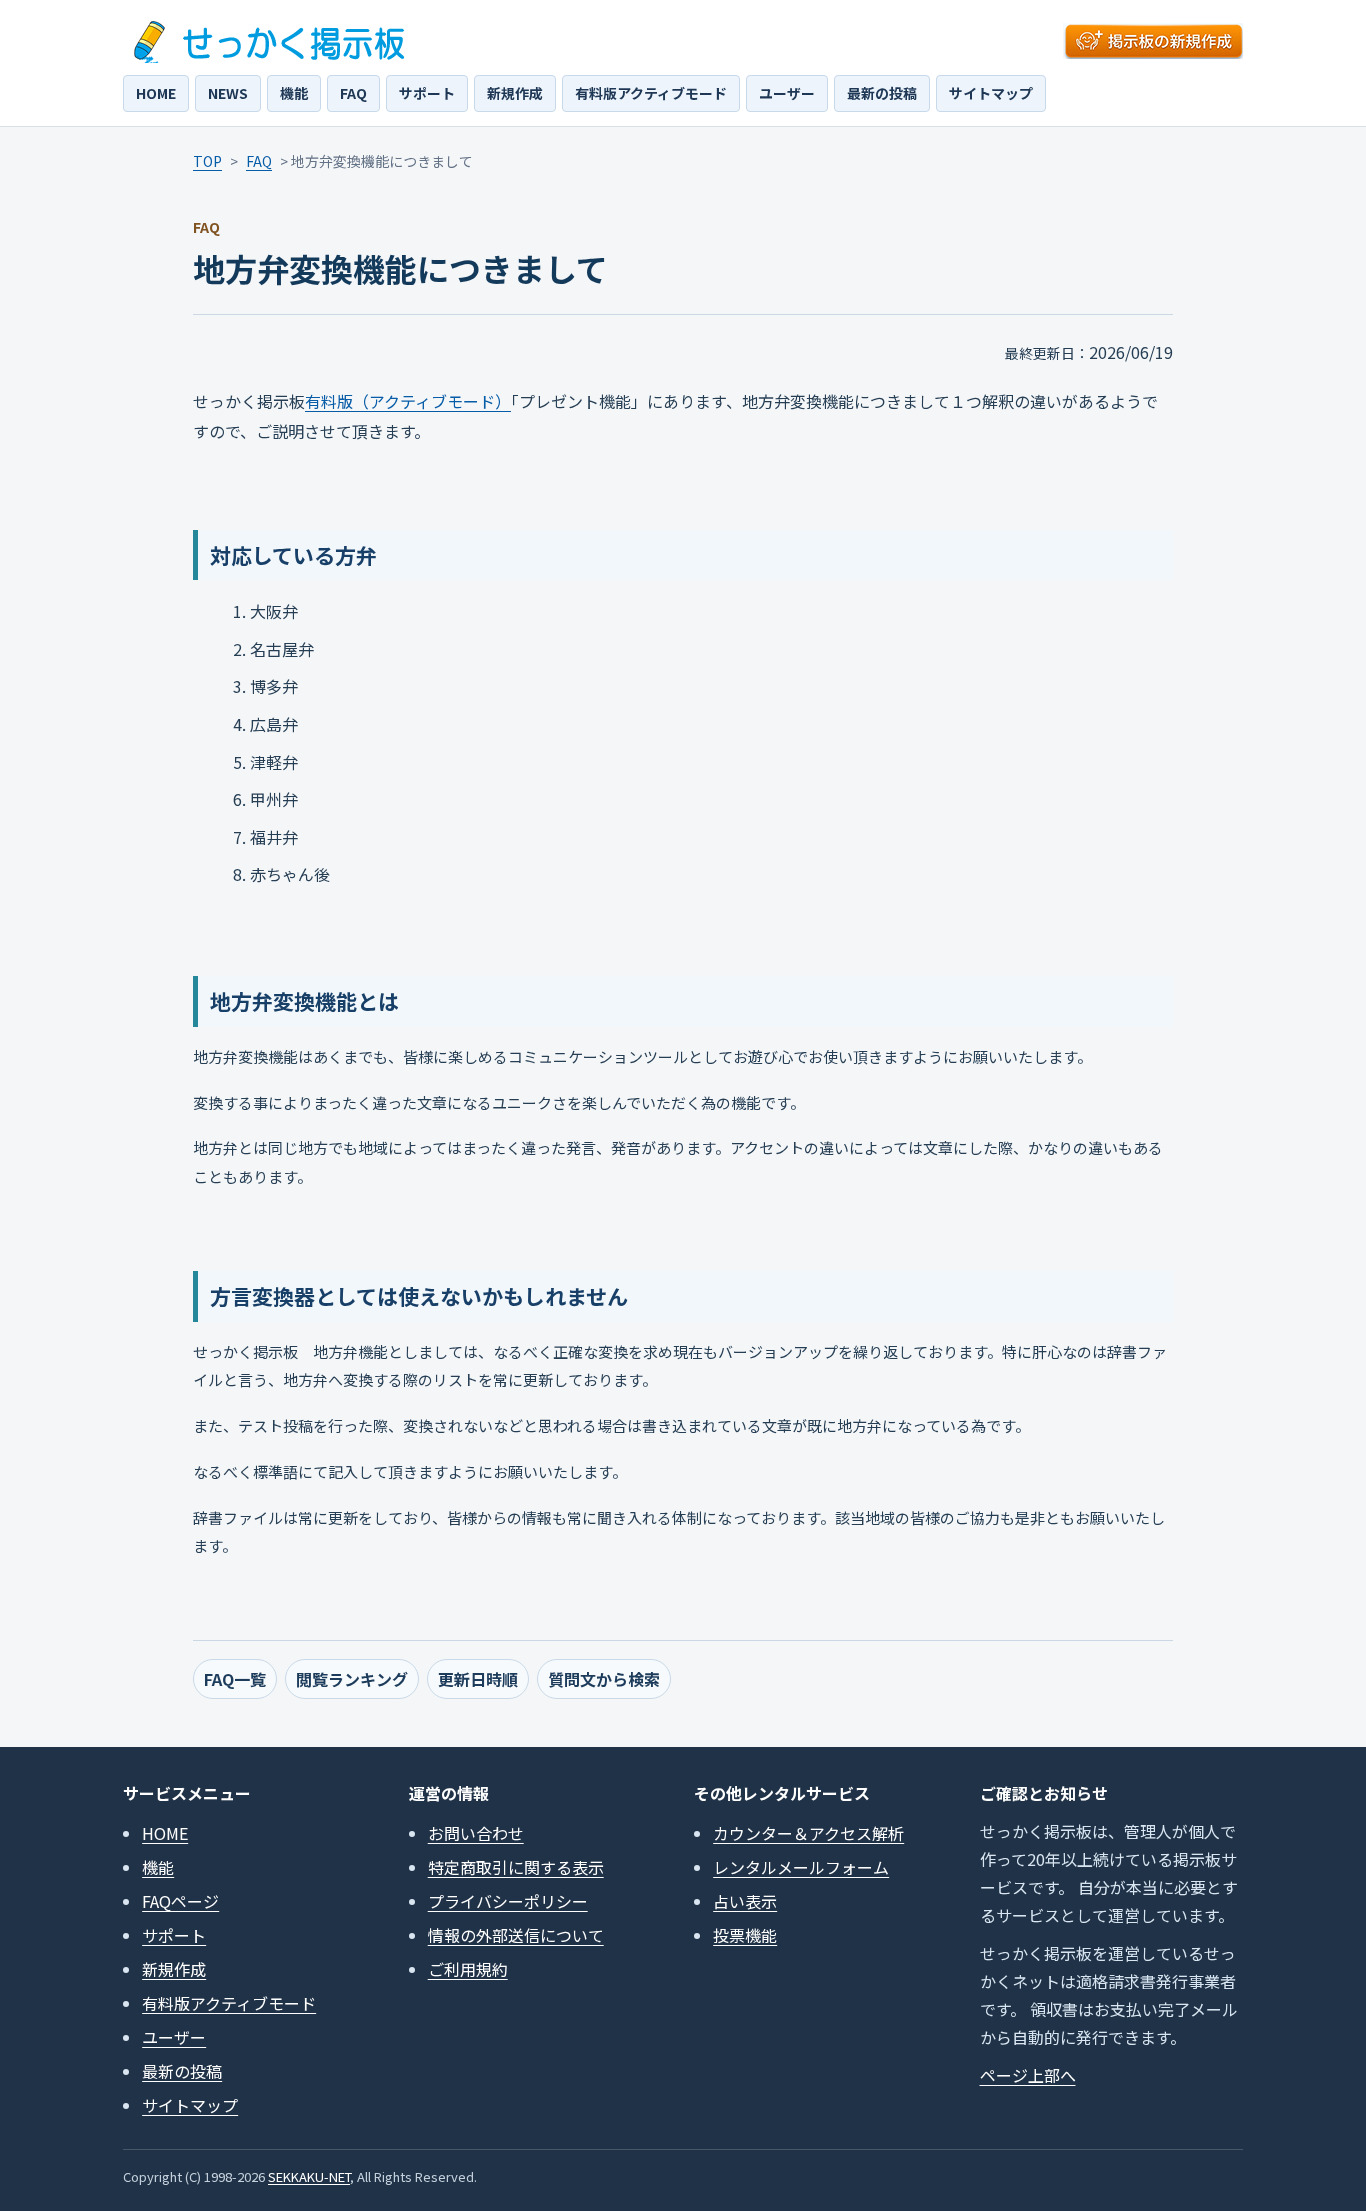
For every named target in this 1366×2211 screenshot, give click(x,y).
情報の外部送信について (516, 1935)
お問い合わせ (476, 1833)
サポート (427, 93)
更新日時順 (478, 1679)
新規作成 (515, 93)
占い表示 (745, 1901)
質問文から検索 (604, 1679)
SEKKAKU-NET (309, 2176)
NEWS (228, 93)
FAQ (353, 93)
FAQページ (180, 1901)
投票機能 (745, 1935)
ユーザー (787, 93)
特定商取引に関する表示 (516, 1867)
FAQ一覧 (235, 1679)
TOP (207, 161)
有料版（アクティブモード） (408, 401)
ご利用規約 (468, 1969)
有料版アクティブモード (651, 93)
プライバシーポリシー (508, 1901)
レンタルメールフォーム (801, 1867)
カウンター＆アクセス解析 (808, 1833)
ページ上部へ (1028, 2075)
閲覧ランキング (352, 1679)
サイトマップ (991, 93)
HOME (156, 93)
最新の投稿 (882, 93)
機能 (294, 93)
